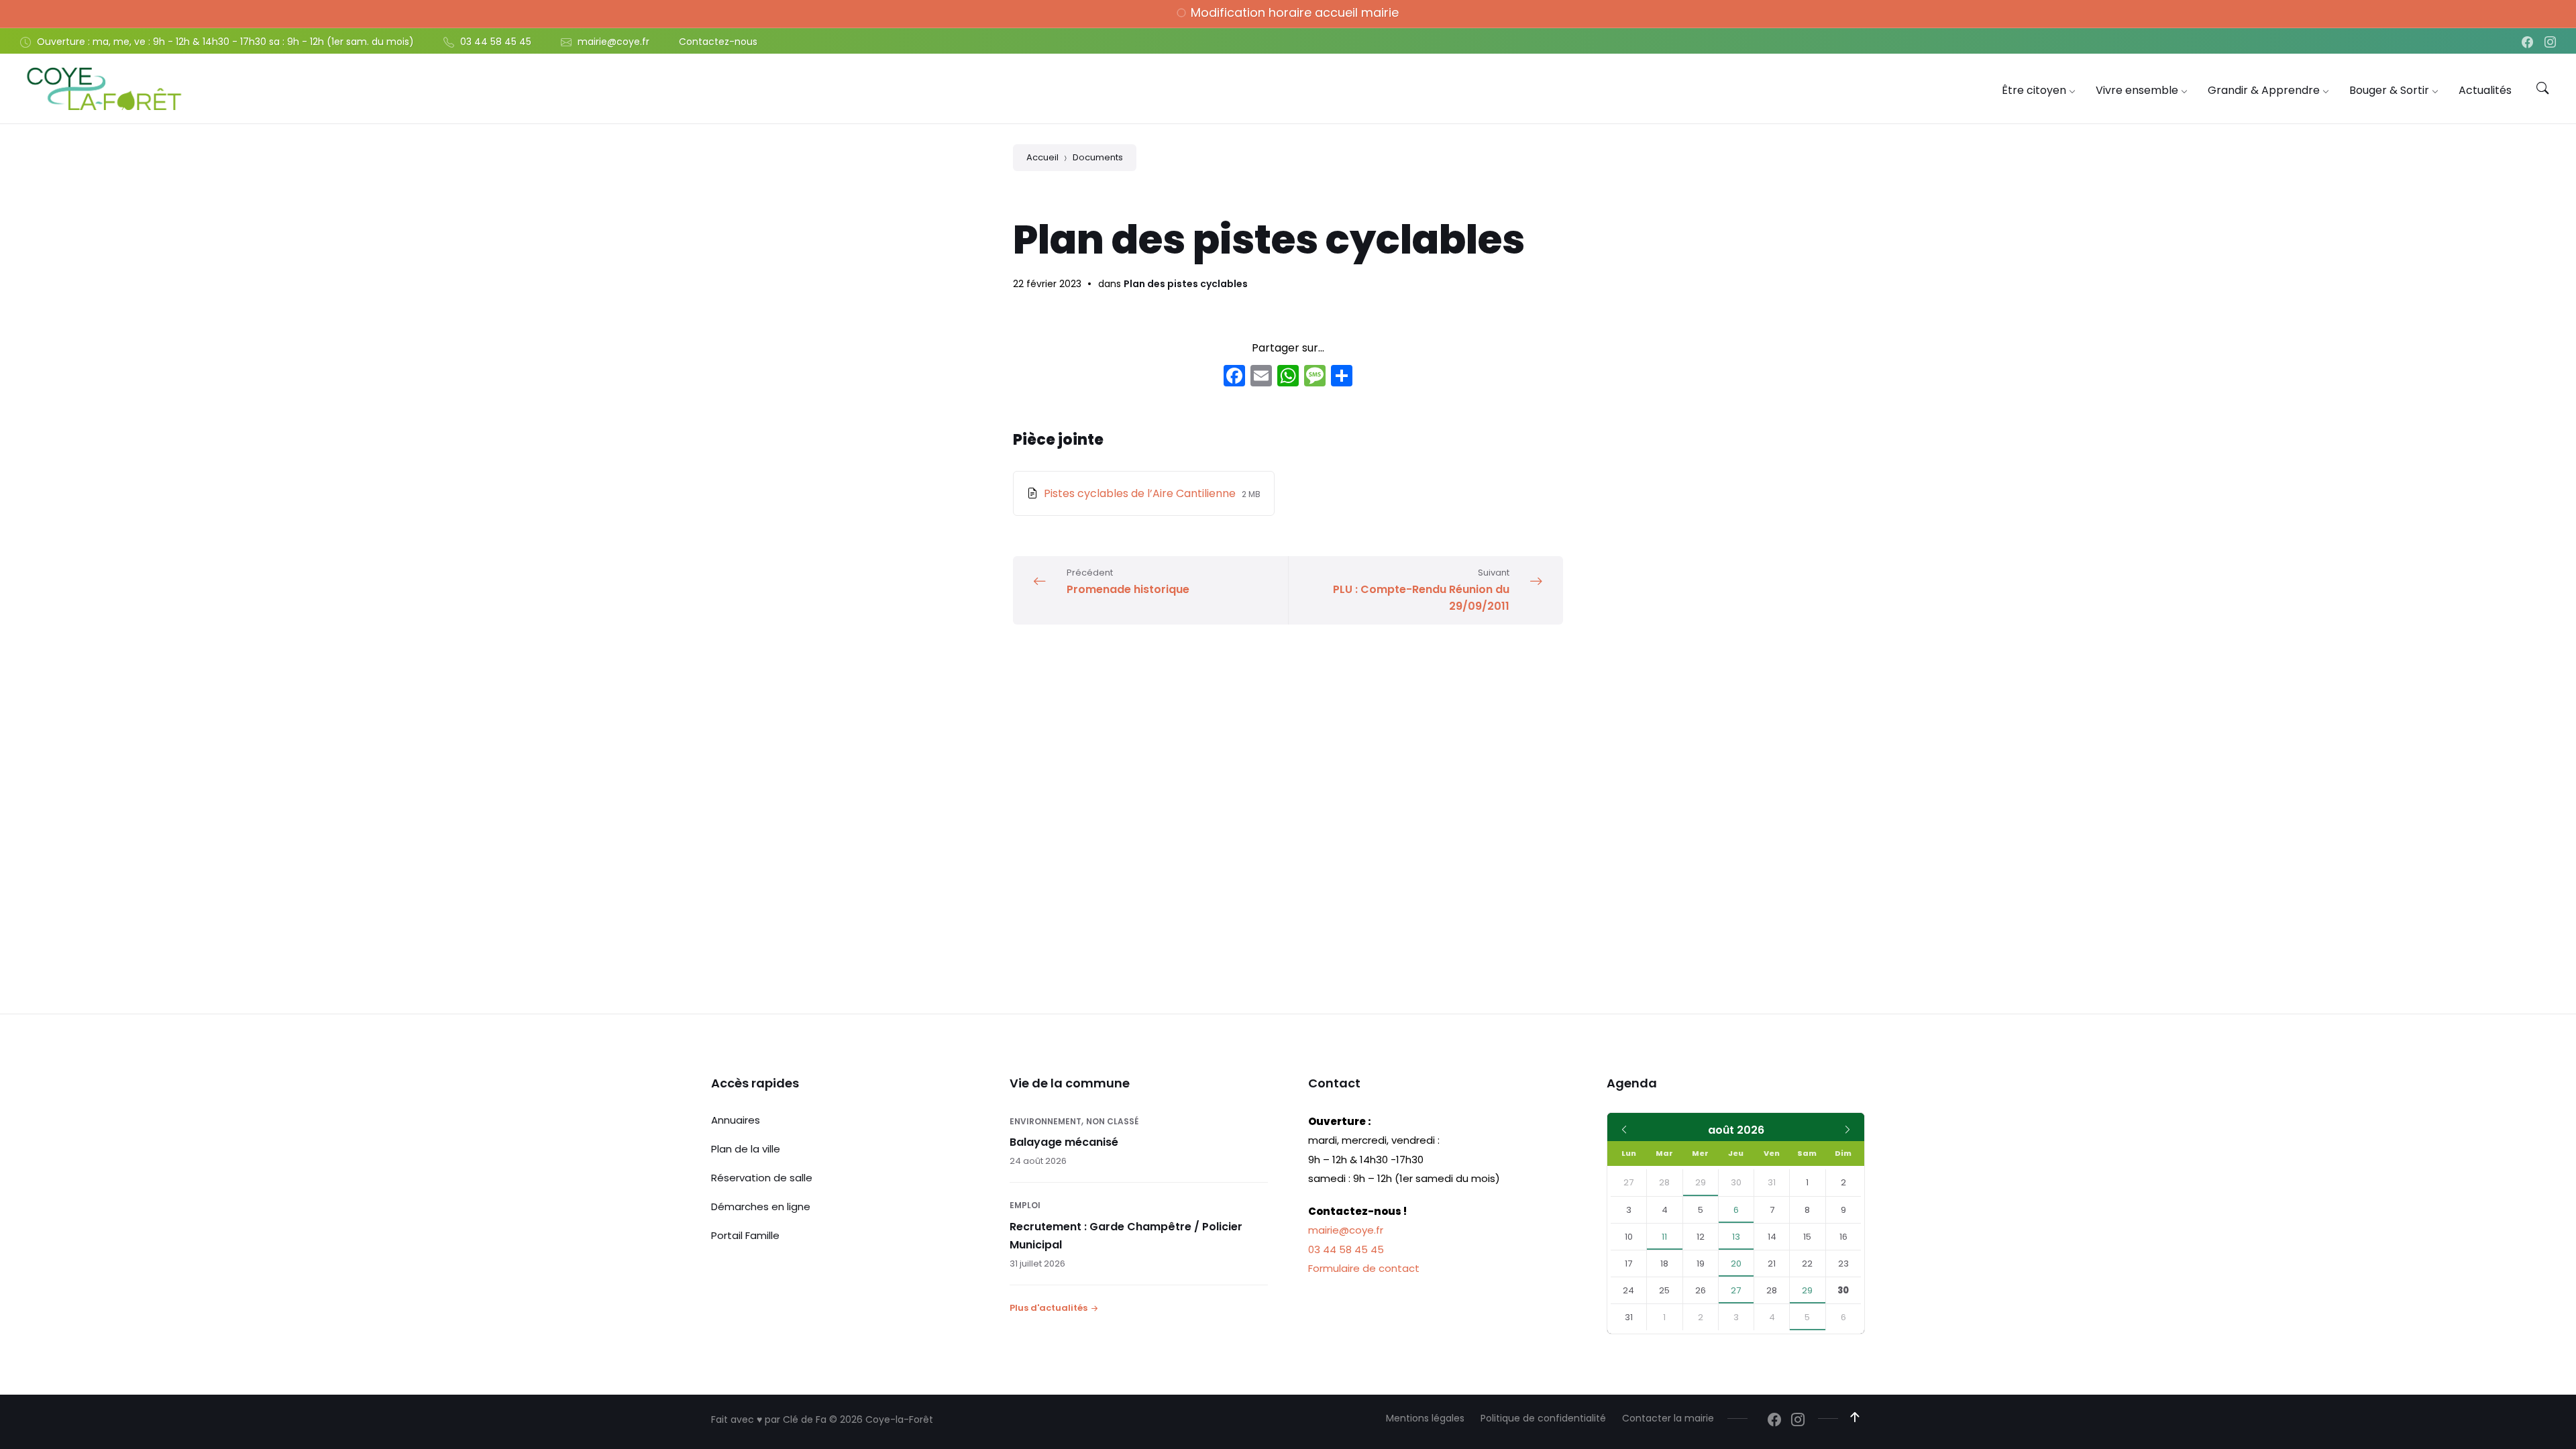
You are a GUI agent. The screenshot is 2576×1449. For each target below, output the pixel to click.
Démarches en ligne (761, 1206)
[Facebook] (2529, 43)
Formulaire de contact (1364, 1268)
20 (1736, 1264)
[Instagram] (2550, 43)
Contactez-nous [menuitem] (718, 42)
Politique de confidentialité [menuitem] (1543, 1418)
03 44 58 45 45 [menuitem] (496, 42)
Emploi (1025, 1205)
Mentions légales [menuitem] (1425, 1418)
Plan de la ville (746, 1149)
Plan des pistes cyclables (1186, 284)
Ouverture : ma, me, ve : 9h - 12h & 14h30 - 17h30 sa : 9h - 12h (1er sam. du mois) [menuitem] (225, 42)
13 (1736, 1237)
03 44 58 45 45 (1346, 1249)
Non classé (1112, 1121)
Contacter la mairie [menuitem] (1668, 1418)
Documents (1098, 157)
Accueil (1042, 157)
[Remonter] (1855, 1417)
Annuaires (736, 1120)
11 (1664, 1237)
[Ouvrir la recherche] (2542, 89)
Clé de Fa (805, 1419)
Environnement (1045, 1121)
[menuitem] (2034, 90)
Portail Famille (745, 1235)
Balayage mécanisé (1064, 1142)
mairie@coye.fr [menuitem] (613, 42)
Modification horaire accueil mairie (1295, 12)
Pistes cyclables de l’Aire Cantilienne (1141, 493)
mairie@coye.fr (1346, 1230)
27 (1736, 1290)
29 (1701, 1182)
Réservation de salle (762, 1178)
